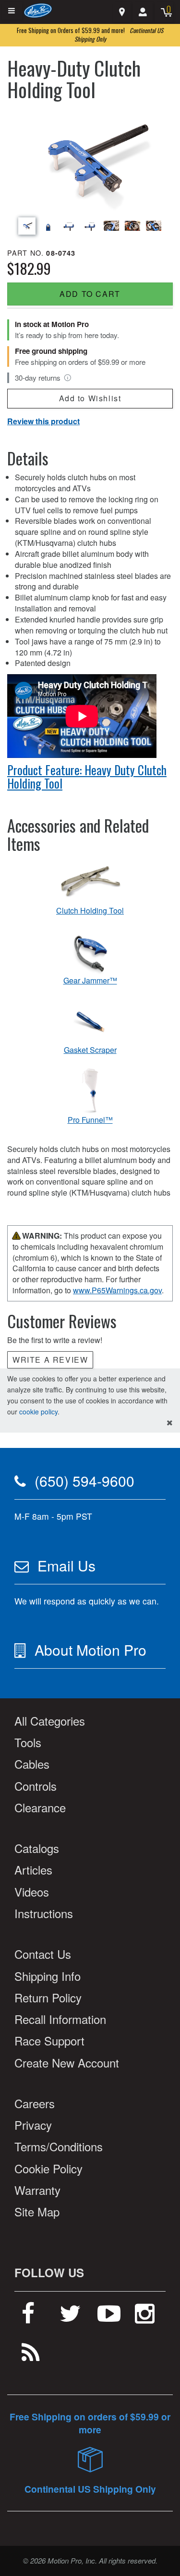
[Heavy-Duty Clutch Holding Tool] (90, 159)
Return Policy (48, 1997)
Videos (32, 1892)
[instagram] (145, 2317)
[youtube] (109, 2317)
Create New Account (67, 2062)
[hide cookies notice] (170, 1423)
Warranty (37, 2190)
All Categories (50, 1721)
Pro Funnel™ (90, 1120)
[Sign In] (143, 12)
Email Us (66, 1565)
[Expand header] (12, 11)
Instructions (44, 1913)
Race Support (49, 2040)
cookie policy (38, 1412)
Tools (28, 1742)
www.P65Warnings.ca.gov (117, 1290)
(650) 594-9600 (84, 1481)
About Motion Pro (90, 1650)
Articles (33, 1870)
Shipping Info (48, 1976)
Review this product (43, 421)
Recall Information (60, 2019)
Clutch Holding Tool (90, 911)
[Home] (38, 10)
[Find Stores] (122, 12)
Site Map (37, 2211)
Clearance (40, 1807)
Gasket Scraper (90, 1050)
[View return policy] (68, 378)
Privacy (33, 2125)
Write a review (50, 1360)
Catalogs (37, 1848)
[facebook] (28, 2317)
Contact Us (43, 1954)
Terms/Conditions (59, 2146)
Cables (32, 1764)
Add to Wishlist (90, 398)
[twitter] (70, 2317)
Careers (35, 2103)
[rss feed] (31, 2356)
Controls (36, 1786)
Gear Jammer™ (90, 981)
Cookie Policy (48, 2168)
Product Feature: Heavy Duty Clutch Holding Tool (87, 776)
